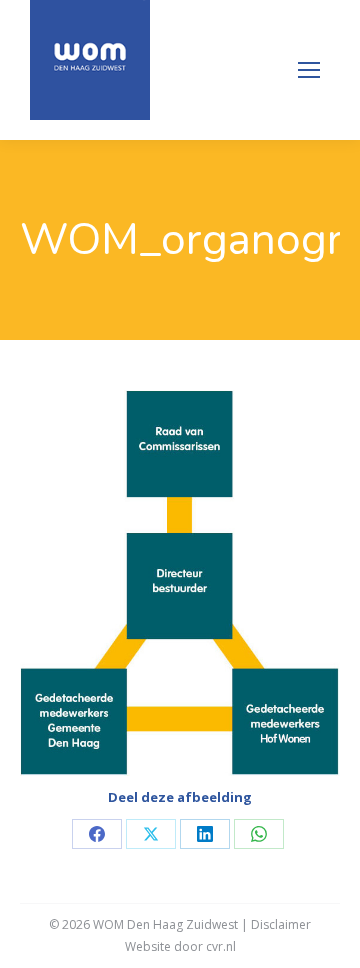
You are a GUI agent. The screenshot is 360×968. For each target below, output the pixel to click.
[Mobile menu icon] (309, 70)
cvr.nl (221, 946)
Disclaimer (281, 924)
